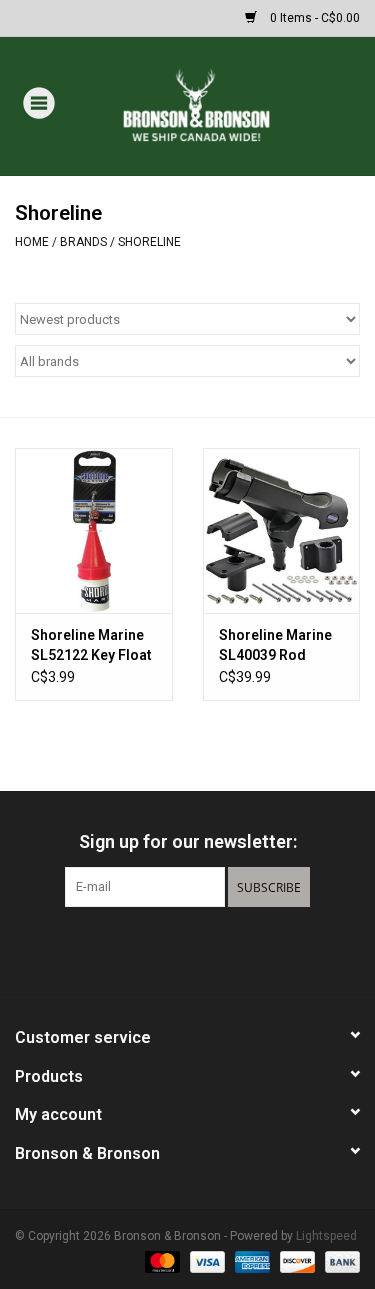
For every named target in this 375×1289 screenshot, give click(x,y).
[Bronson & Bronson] (226, 105)
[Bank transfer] (339, 1261)
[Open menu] (39, 102)
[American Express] (250, 1261)
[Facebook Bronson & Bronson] (153, 948)
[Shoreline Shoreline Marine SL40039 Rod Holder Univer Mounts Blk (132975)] (282, 530)
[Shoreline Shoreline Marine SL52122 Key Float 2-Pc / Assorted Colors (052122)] (94, 530)
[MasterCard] (160, 1261)
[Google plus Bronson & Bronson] (188, 948)
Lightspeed (326, 1236)
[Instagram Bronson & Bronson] (223, 948)
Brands (83, 242)
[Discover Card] (295, 1261)
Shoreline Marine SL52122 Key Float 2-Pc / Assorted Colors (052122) (91, 646)
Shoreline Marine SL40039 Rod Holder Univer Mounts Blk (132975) (275, 646)
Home (32, 242)
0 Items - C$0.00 (313, 18)
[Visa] (205, 1261)
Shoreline (149, 242)
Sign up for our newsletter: (188, 841)
